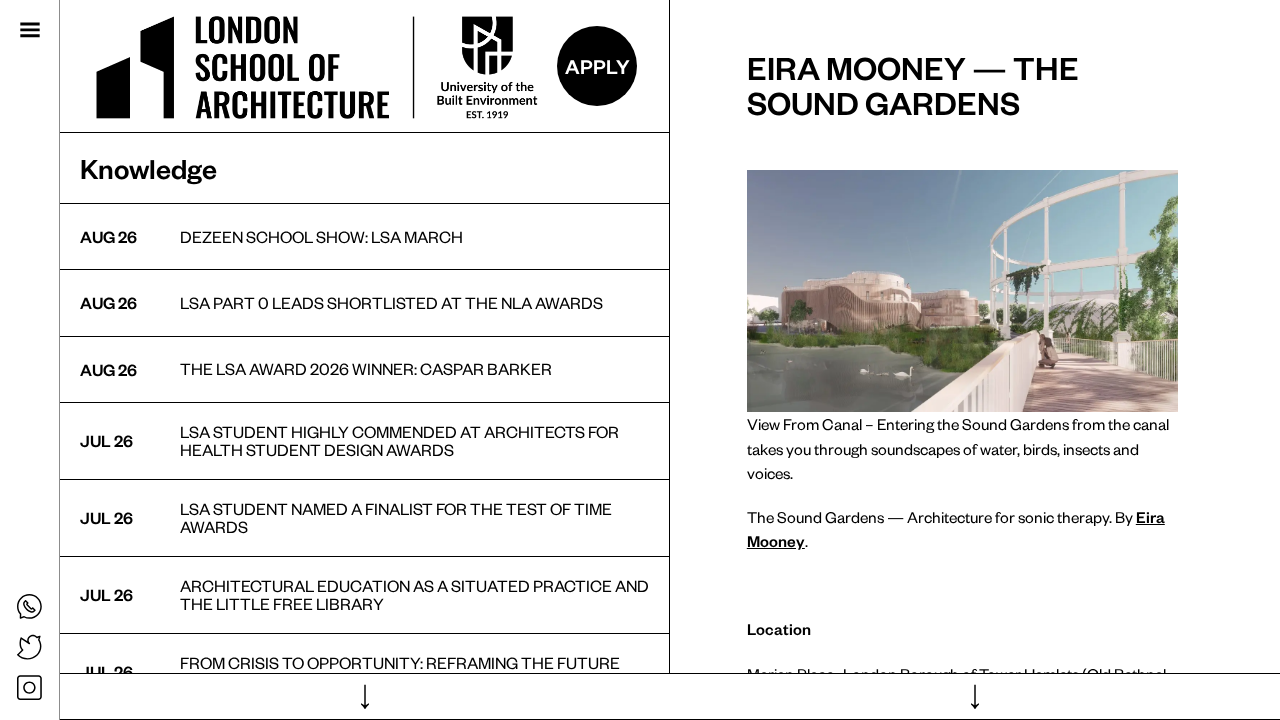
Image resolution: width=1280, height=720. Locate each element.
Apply (597, 66)
